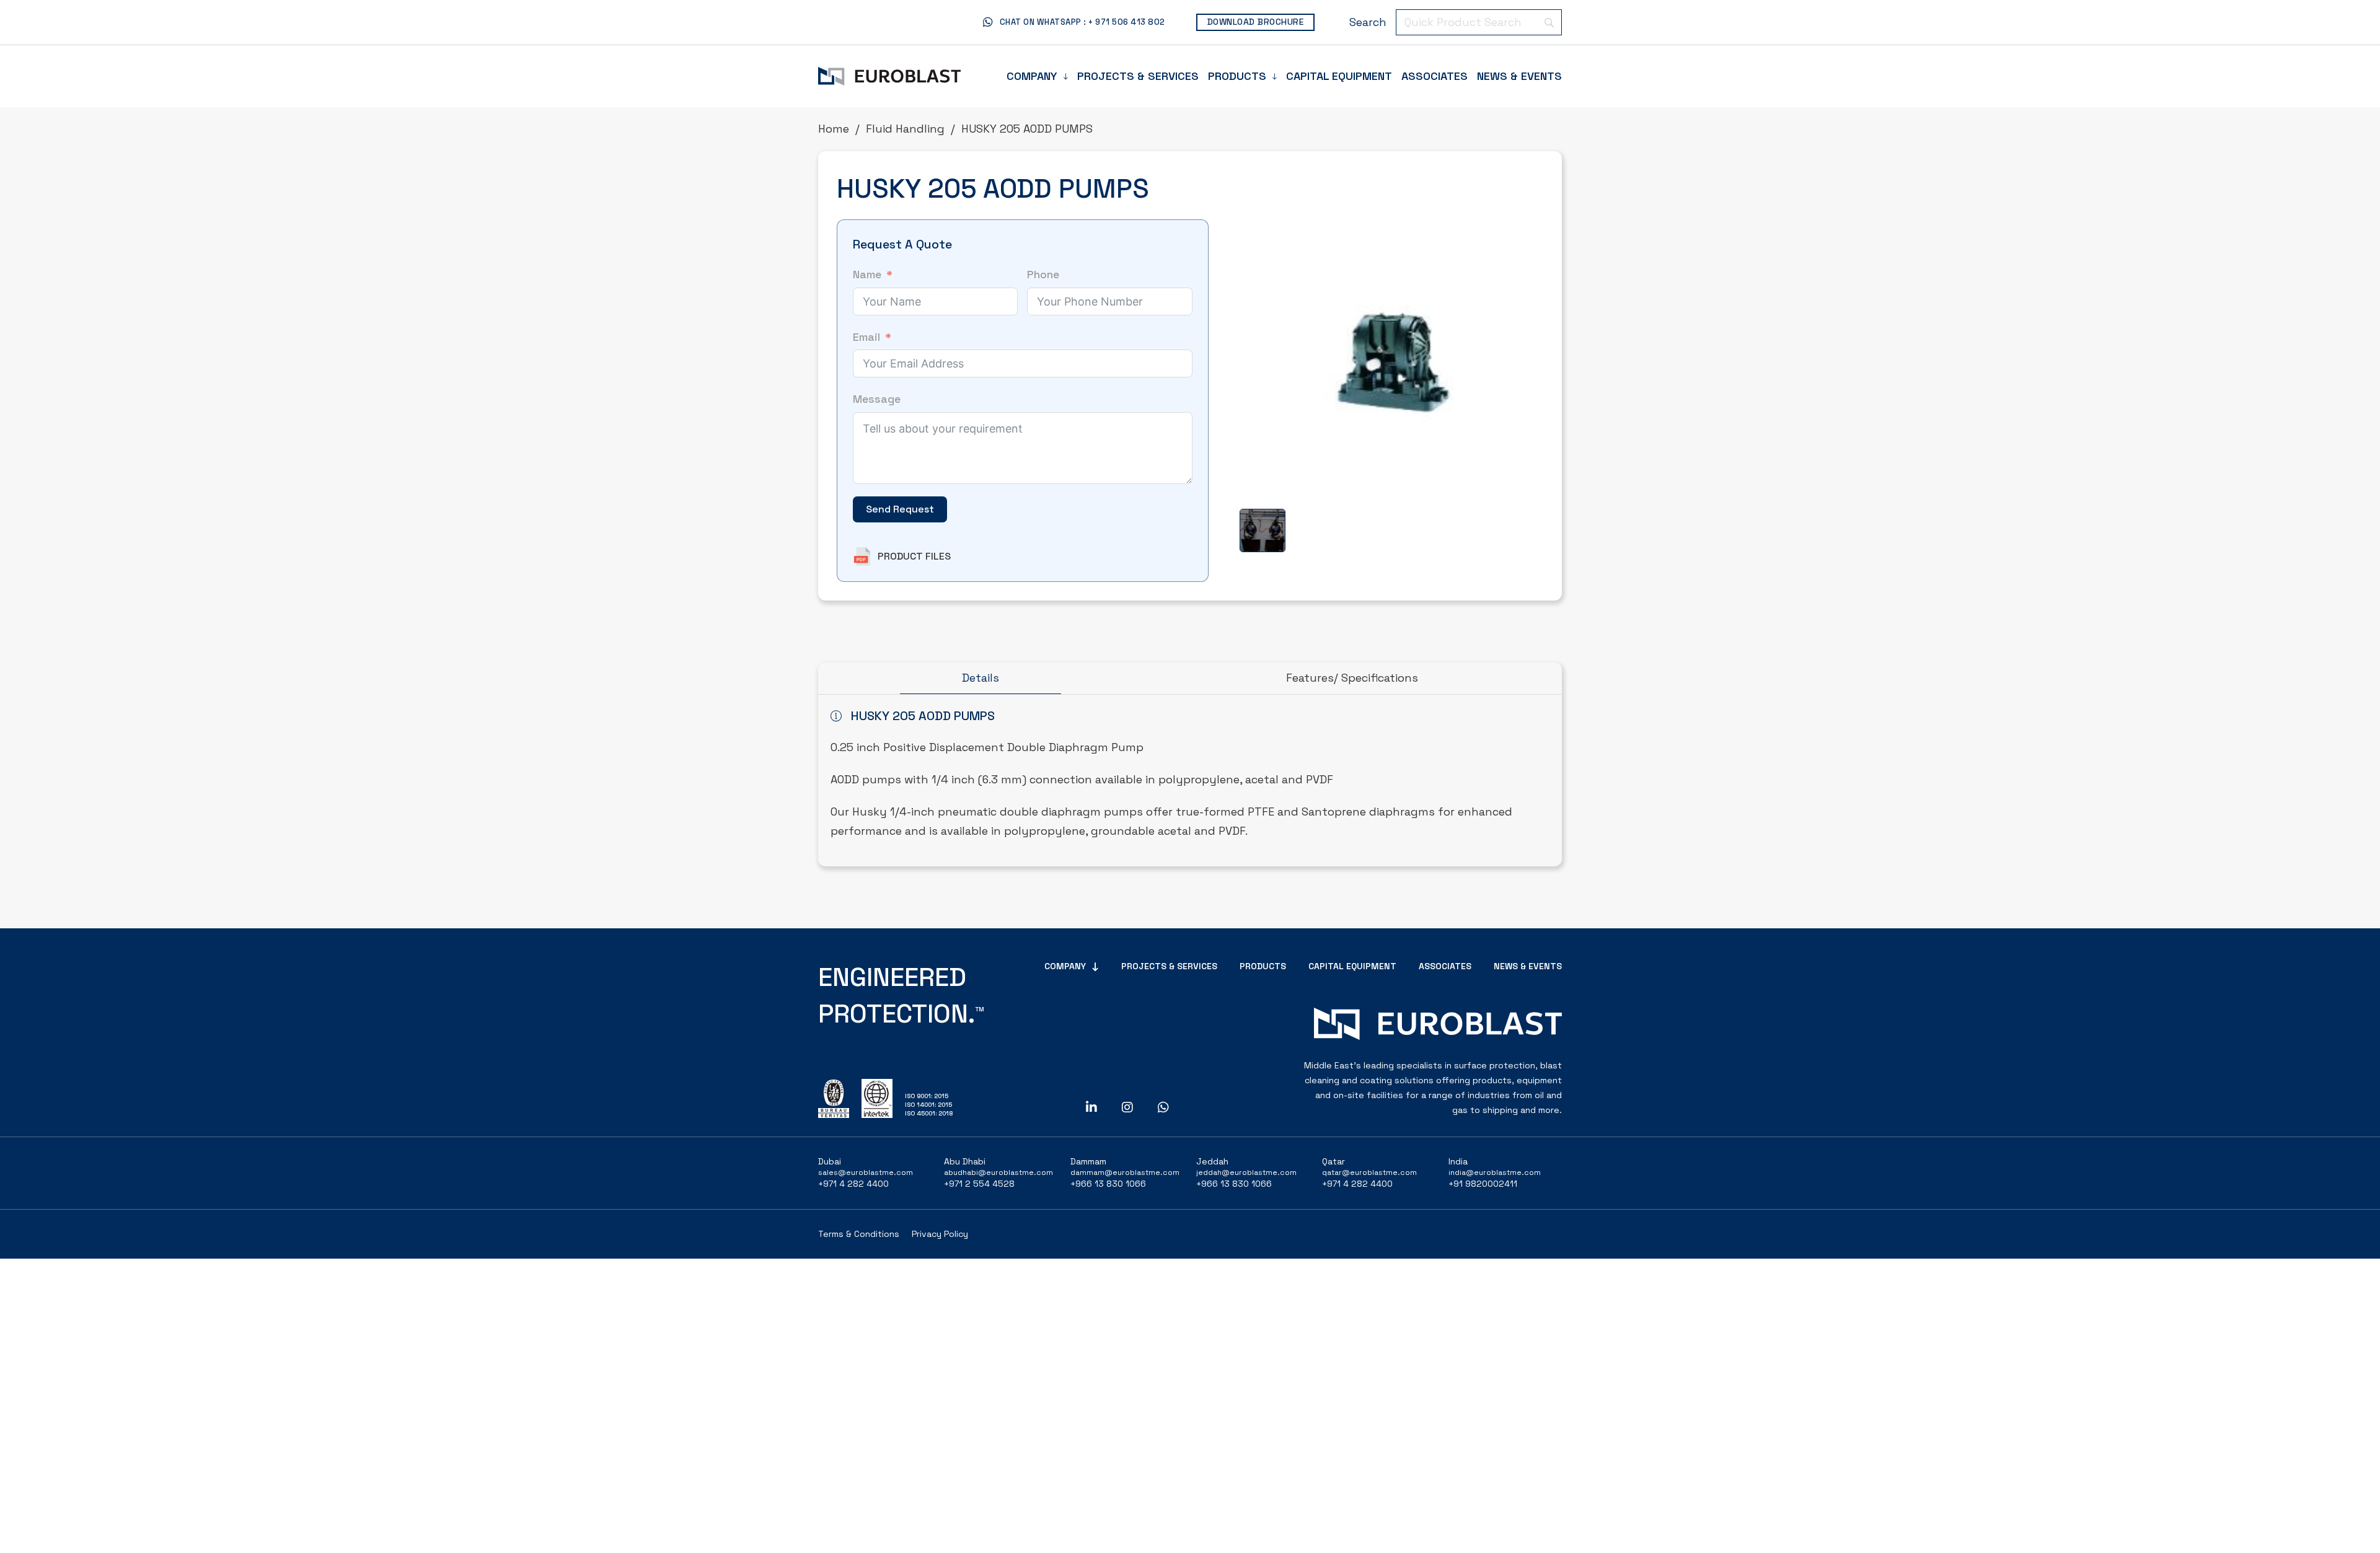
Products (1237, 76)
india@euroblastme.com (1495, 1172)
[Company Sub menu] (1066, 76)
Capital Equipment (1339, 76)
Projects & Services (1138, 76)
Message (877, 399)
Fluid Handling (905, 129)
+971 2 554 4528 (979, 1184)
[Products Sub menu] (1275, 76)
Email (866, 337)
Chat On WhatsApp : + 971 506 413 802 (1082, 22)
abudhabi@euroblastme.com (998, 1172)
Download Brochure (1256, 22)
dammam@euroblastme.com (1125, 1172)
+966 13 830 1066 (1108, 1184)
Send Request (900, 509)
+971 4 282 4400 (853, 1184)
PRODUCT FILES (914, 556)
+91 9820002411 (1483, 1184)
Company (1032, 76)
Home (834, 129)
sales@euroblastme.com (866, 1172)
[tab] (981, 679)
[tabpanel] (1190, 781)
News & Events (1519, 76)
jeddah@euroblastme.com (1246, 1172)
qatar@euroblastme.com (1369, 1172)
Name (867, 274)
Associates (1435, 76)
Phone (1043, 274)
